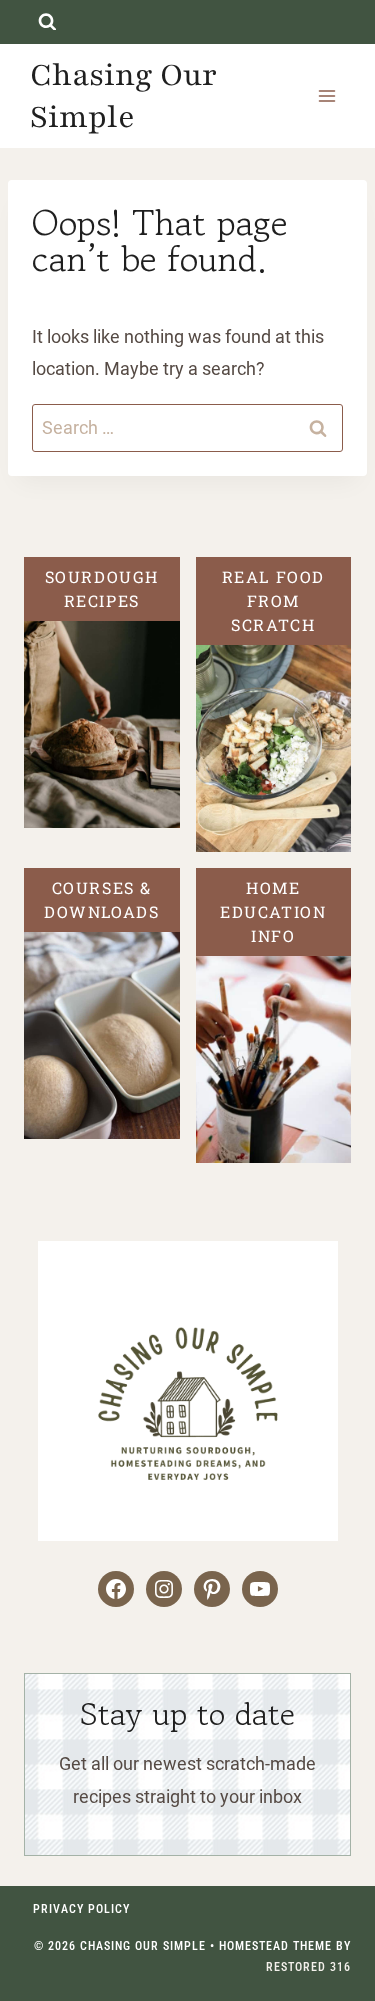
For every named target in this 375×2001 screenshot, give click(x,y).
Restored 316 (308, 1967)
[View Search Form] (47, 22)
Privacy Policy (81, 1909)
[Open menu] (326, 95)
